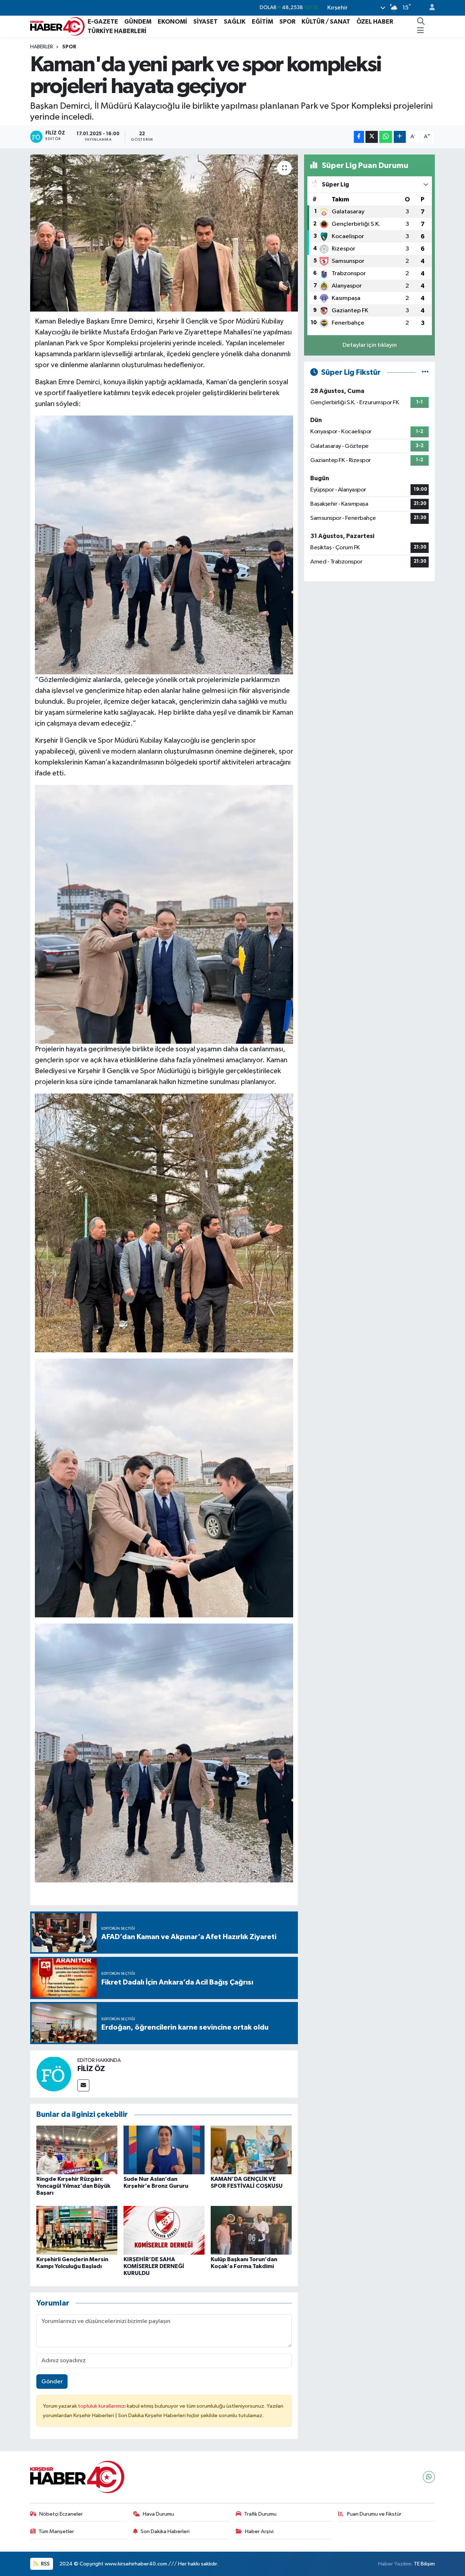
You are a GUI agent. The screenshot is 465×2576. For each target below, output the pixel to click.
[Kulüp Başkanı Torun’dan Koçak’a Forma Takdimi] (251, 2230)
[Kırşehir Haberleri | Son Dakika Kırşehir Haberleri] (57, 26)
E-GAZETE (103, 22)
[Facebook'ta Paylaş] (359, 137)
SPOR (287, 22)
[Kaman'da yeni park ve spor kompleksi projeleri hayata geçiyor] (164, 233)
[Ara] (421, 22)
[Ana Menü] (420, 31)
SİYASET (205, 22)
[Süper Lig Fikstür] (425, 372)
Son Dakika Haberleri (165, 2531)
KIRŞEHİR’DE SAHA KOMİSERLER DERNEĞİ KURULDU (154, 2266)
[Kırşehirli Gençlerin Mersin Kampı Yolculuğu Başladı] (77, 2230)
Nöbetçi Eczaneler (61, 2514)
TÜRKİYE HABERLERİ (117, 31)
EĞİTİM (262, 22)
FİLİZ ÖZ (91, 2069)
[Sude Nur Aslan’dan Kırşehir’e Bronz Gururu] (164, 2150)
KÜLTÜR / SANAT (326, 22)
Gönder (52, 2382)
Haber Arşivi (259, 2531)
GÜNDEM (138, 22)
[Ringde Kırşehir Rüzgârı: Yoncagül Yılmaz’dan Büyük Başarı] (77, 2150)
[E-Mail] (83, 2085)
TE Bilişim (424, 2564)
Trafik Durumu (260, 2514)
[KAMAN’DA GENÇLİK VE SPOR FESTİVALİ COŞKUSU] (251, 2150)
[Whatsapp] (429, 2477)
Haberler (42, 47)
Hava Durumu (158, 2514)
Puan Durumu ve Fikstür (374, 2514)
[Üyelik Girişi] (429, 8)
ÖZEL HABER (375, 22)
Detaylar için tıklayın (370, 345)
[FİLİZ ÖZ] (54, 2074)
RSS (45, 2564)
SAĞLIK (235, 22)
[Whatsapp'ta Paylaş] (386, 137)
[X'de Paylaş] (372, 137)
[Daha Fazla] (400, 137)
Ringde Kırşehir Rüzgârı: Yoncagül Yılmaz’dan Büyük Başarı (73, 2186)
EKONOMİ (172, 22)
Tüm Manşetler (56, 2531)
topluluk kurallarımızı (102, 2406)
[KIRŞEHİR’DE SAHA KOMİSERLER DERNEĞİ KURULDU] (164, 2230)
